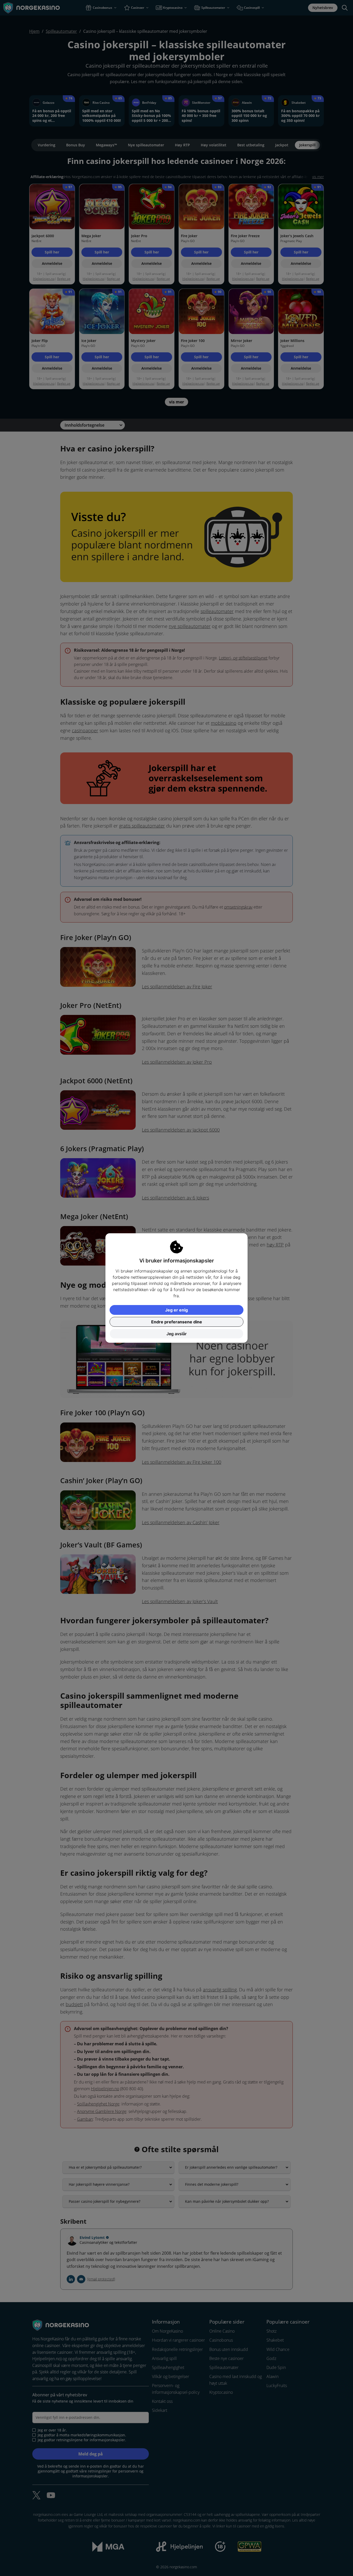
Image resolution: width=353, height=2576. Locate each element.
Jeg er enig (177, 1310)
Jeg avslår (177, 1334)
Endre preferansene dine (177, 1322)
